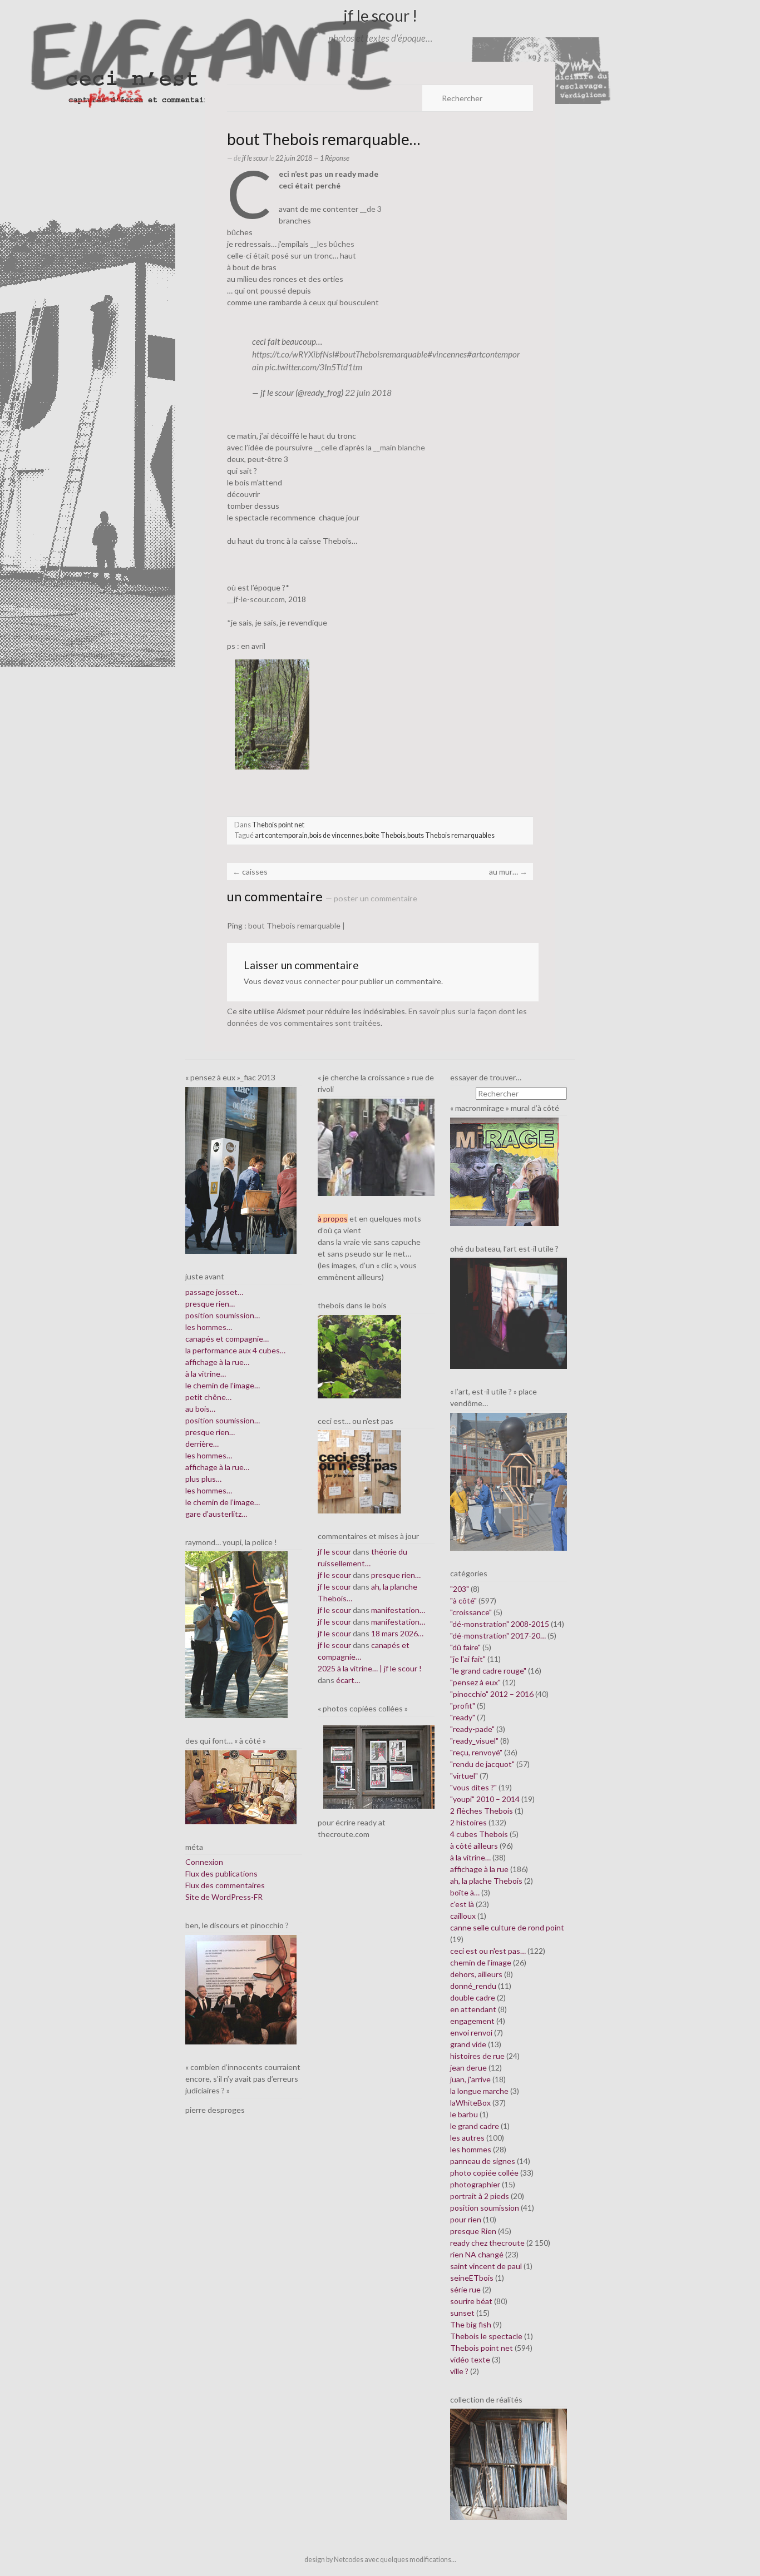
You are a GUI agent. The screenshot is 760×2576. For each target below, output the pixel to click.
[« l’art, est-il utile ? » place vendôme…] (509, 1481)
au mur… (508, 872)
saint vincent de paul (486, 2266)
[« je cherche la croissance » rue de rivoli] (376, 1146)
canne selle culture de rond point (507, 1927)
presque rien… (210, 1304)
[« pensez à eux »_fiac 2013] (241, 1170)
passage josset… (214, 1292)
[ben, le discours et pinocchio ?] (241, 1989)
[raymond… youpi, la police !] (236, 1634)
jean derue (468, 2068)
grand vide (468, 2044)
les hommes (471, 2149)
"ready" (463, 1717)
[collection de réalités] (509, 2463)
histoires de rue (477, 2056)
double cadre (473, 1997)
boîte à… (465, 1892)
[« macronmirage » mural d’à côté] (504, 1171)
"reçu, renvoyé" (476, 1752)
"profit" (463, 1706)
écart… (348, 1680)
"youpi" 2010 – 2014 (485, 1799)
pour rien (466, 2219)
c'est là (462, 1904)
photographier (475, 2184)
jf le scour (255, 158)
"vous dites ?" (473, 1787)
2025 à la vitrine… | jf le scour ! (370, 1668)
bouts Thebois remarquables (451, 835)
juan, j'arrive (470, 2079)
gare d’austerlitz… (216, 1514)
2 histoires (468, 1822)
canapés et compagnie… (227, 1339)
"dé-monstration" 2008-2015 (500, 1624)
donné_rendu (473, 1986)
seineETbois (472, 2278)
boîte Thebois (385, 835)
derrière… (202, 1444)
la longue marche (479, 2091)
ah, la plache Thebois (486, 1881)
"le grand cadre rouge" (488, 1671)
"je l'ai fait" (468, 1659)
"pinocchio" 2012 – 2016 (492, 1694)
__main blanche (399, 447)
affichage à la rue (479, 1869)
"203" (460, 1589)
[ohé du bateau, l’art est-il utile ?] (509, 1312)
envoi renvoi (471, 2032)
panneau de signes (483, 2161)
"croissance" (471, 1612)
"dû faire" (465, 1647)
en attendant (473, 2009)
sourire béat (471, 2301)
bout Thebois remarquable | (297, 925)
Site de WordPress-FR (224, 1897)
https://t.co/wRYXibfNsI (293, 354)
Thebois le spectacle (486, 2336)
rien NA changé (477, 2254)
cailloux (463, 1916)
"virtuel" (464, 1776)
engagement (472, 2021)
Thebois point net (278, 825)
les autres (467, 2138)
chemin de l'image (481, 1962)
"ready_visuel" (474, 1741)
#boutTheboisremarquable (381, 354)
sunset (462, 2313)
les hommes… (209, 1327)
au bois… (200, 1409)
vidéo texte (470, 2359)
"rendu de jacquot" (482, 1764)
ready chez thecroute (487, 2243)
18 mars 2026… (397, 1633)
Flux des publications (221, 1873)
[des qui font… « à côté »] (241, 1786)
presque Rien (473, 2231)
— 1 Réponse (331, 158)
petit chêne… (208, 1397)
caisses (250, 872)
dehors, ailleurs (476, 1974)
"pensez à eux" (475, 1682)
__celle (326, 447)
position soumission (485, 2208)
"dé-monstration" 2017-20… (498, 1636)
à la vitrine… (206, 1374)
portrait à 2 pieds (480, 2196)
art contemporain (281, 835)
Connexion (204, 1862)
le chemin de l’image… (223, 1385)
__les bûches (332, 244)
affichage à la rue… (217, 1362)
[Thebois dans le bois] (359, 1355)
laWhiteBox (470, 2103)
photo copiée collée (484, 2173)
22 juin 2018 (368, 393)
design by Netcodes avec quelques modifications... (380, 2560)
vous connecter (313, 981)
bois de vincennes (336, 835)
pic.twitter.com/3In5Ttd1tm (314, 367)
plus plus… (203, 1479)
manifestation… (398, 1610)
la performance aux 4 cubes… (235, 1350)
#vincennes (447, 354)
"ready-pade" (472, 1729)
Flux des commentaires (225, 1885)
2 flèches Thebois (482, 1811)
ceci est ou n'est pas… (488, 1951)
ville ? (459, 2371)
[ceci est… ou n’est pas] (359, 1471)
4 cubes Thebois (479, 1834)
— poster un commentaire (371, 898)
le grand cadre (475, 2126)
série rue (465, 2289)
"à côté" (463, 1600)
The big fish (471, 2324)
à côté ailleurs (474, 1846)
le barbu (464, 2114)
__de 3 (371, 209)
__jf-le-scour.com (256, 599)
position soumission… (223, 1315)
